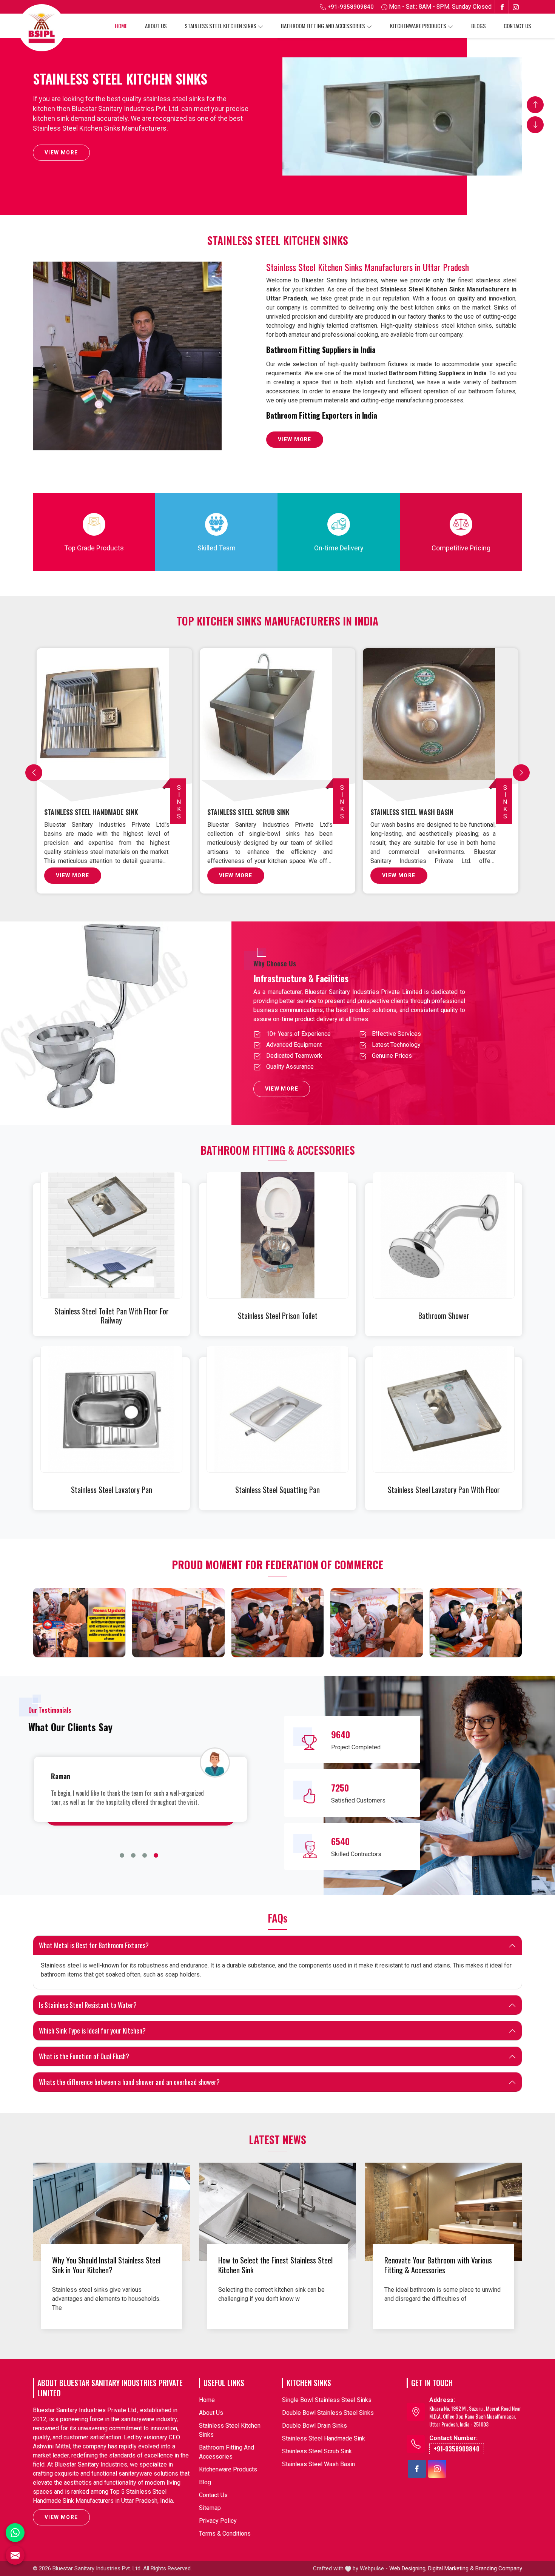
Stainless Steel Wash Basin (318, 2464)
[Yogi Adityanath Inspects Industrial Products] (376, 1623)
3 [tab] (145, 1855)
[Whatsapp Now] (15, 2533)
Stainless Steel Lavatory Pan (112, 1490)
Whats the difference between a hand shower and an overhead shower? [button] (129, 2082)
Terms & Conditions (225, 2534)
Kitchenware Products (418, 26)
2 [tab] (133, 1855)
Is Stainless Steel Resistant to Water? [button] (88, 2005)
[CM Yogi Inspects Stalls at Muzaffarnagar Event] (79, 1623)
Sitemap (210, 2508)
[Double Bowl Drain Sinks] (442, 723)
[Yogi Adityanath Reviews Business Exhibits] (476, 1623)
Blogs (479, 26)
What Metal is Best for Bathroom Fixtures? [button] (94, 1945)
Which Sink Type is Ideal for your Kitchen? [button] (92, 2031)
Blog (205, 2482)
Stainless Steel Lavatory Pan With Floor (444, 1490)
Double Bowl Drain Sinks (409, 812)
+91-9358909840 (350, 7)
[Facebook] (502, 7)
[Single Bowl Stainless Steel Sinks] (116, 723)
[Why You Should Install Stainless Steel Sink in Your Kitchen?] (111, 2212)
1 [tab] (122, 1855)
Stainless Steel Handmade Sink (324, 2438)
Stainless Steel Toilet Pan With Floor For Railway (112, 1316)
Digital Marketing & (451, 2568)
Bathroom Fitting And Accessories (323, 26)
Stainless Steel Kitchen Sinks (220, 26)
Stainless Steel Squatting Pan (277, 1490)
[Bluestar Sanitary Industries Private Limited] (42, 28)
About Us (156, 26)
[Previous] (34, 773)
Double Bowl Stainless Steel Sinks (260, 812)
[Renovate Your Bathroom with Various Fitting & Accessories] (444, 2212)
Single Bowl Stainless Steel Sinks (96, 812)
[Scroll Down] (535, 125)
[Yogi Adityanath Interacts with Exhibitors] (178, 1623)
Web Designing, (408, 2568)
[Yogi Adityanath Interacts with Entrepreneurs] (277, 1623)
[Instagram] (516, 7)
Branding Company (499, 2568)
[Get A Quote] (15, 2555)
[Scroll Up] (535, 105)
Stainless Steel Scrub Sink (317, 2451)
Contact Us (517, 26)
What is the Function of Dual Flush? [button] (84, 2056)
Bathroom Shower (444, 1316)
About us (211, 2413)
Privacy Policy (218, 2521)
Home (121, 26)
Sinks (179, 802)
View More (61, 153)
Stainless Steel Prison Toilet (278, 1316)
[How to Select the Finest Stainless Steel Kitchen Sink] (277, 2212)
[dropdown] (261, 26)
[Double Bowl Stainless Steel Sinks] (279, 723)
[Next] (521, 773)
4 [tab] (156, 1855)
